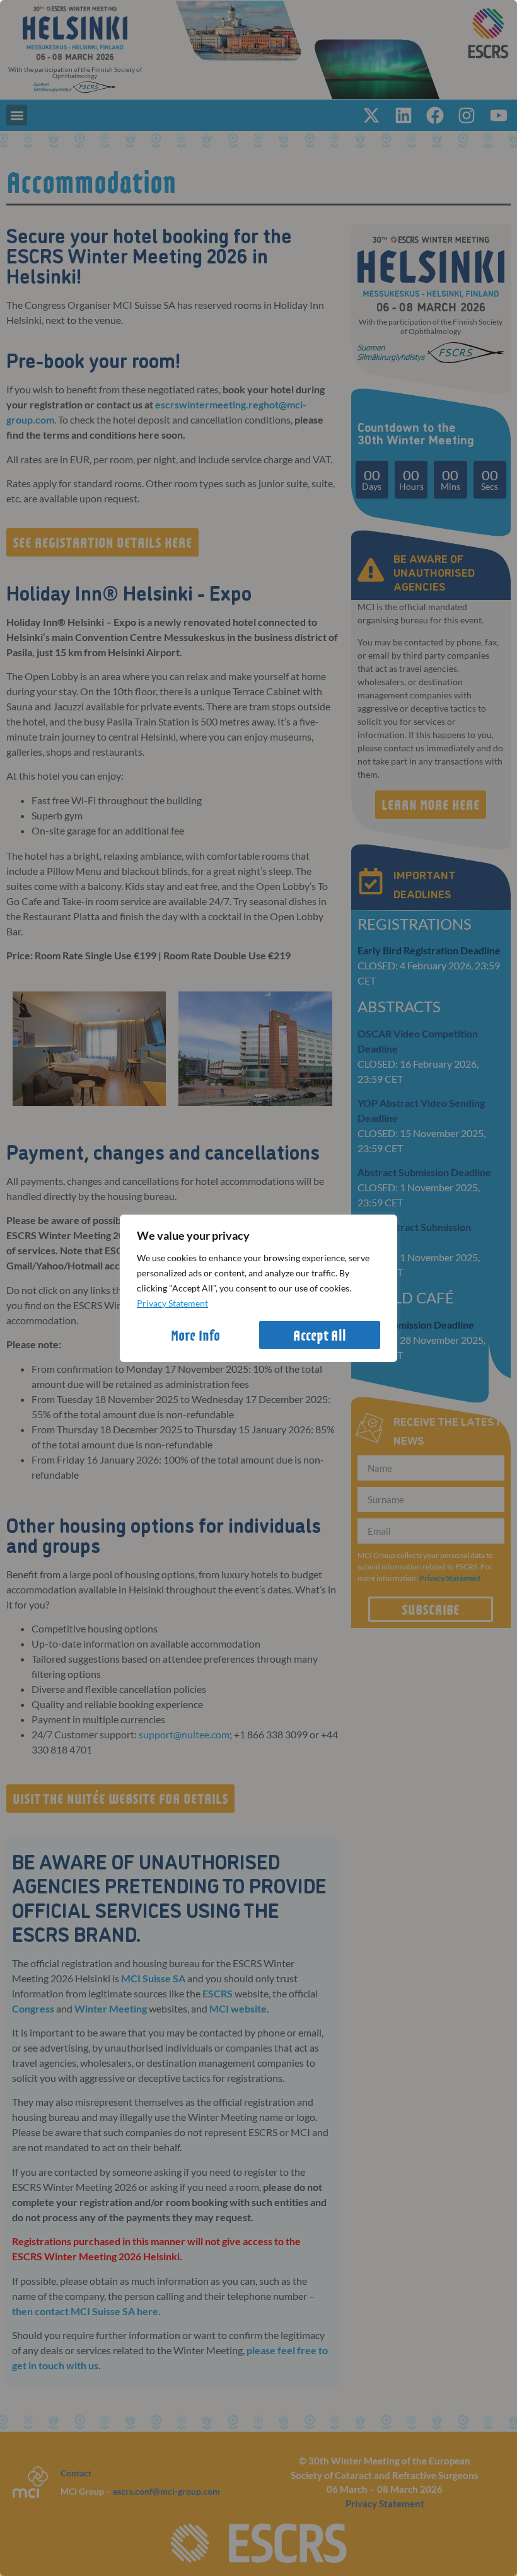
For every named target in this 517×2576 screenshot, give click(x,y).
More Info (195, 1335)
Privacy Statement (172, 1303)
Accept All (320, 1335)
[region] (258, 1288)
